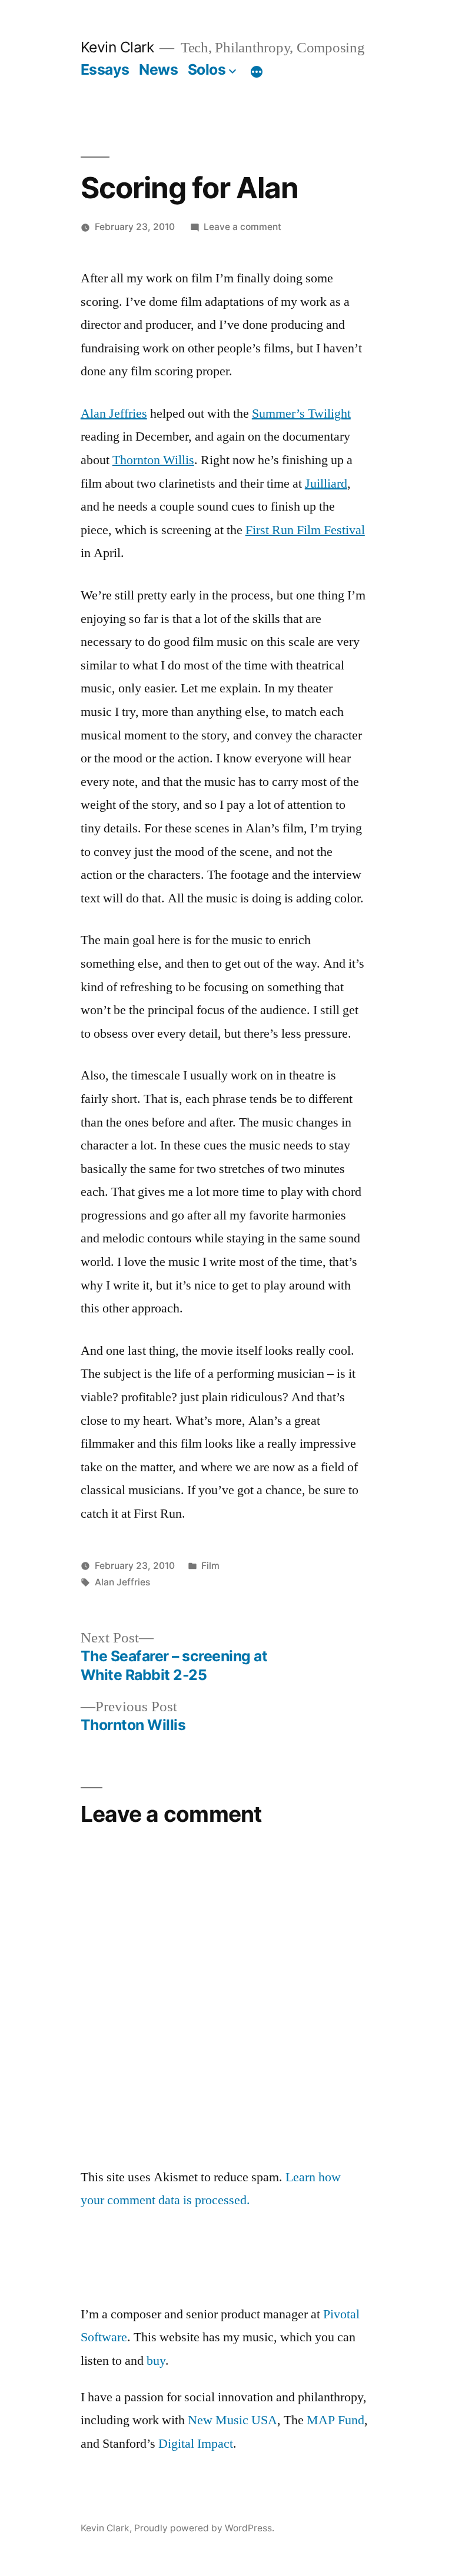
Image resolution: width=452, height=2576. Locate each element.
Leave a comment (242, 227)
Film (210, 1566)
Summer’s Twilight (301, 414)
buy (156, 2361)
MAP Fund (335, 2420)
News (158, 69)
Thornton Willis (153, 460)
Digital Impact (196, 2444)
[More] (257, 72)
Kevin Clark (117, 47)
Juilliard (326, 484)
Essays (105, 69)
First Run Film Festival (305, 530)
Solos (207, 69)
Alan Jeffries (114, 414)
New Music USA (232, 2420)
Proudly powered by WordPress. (204, 2528)
